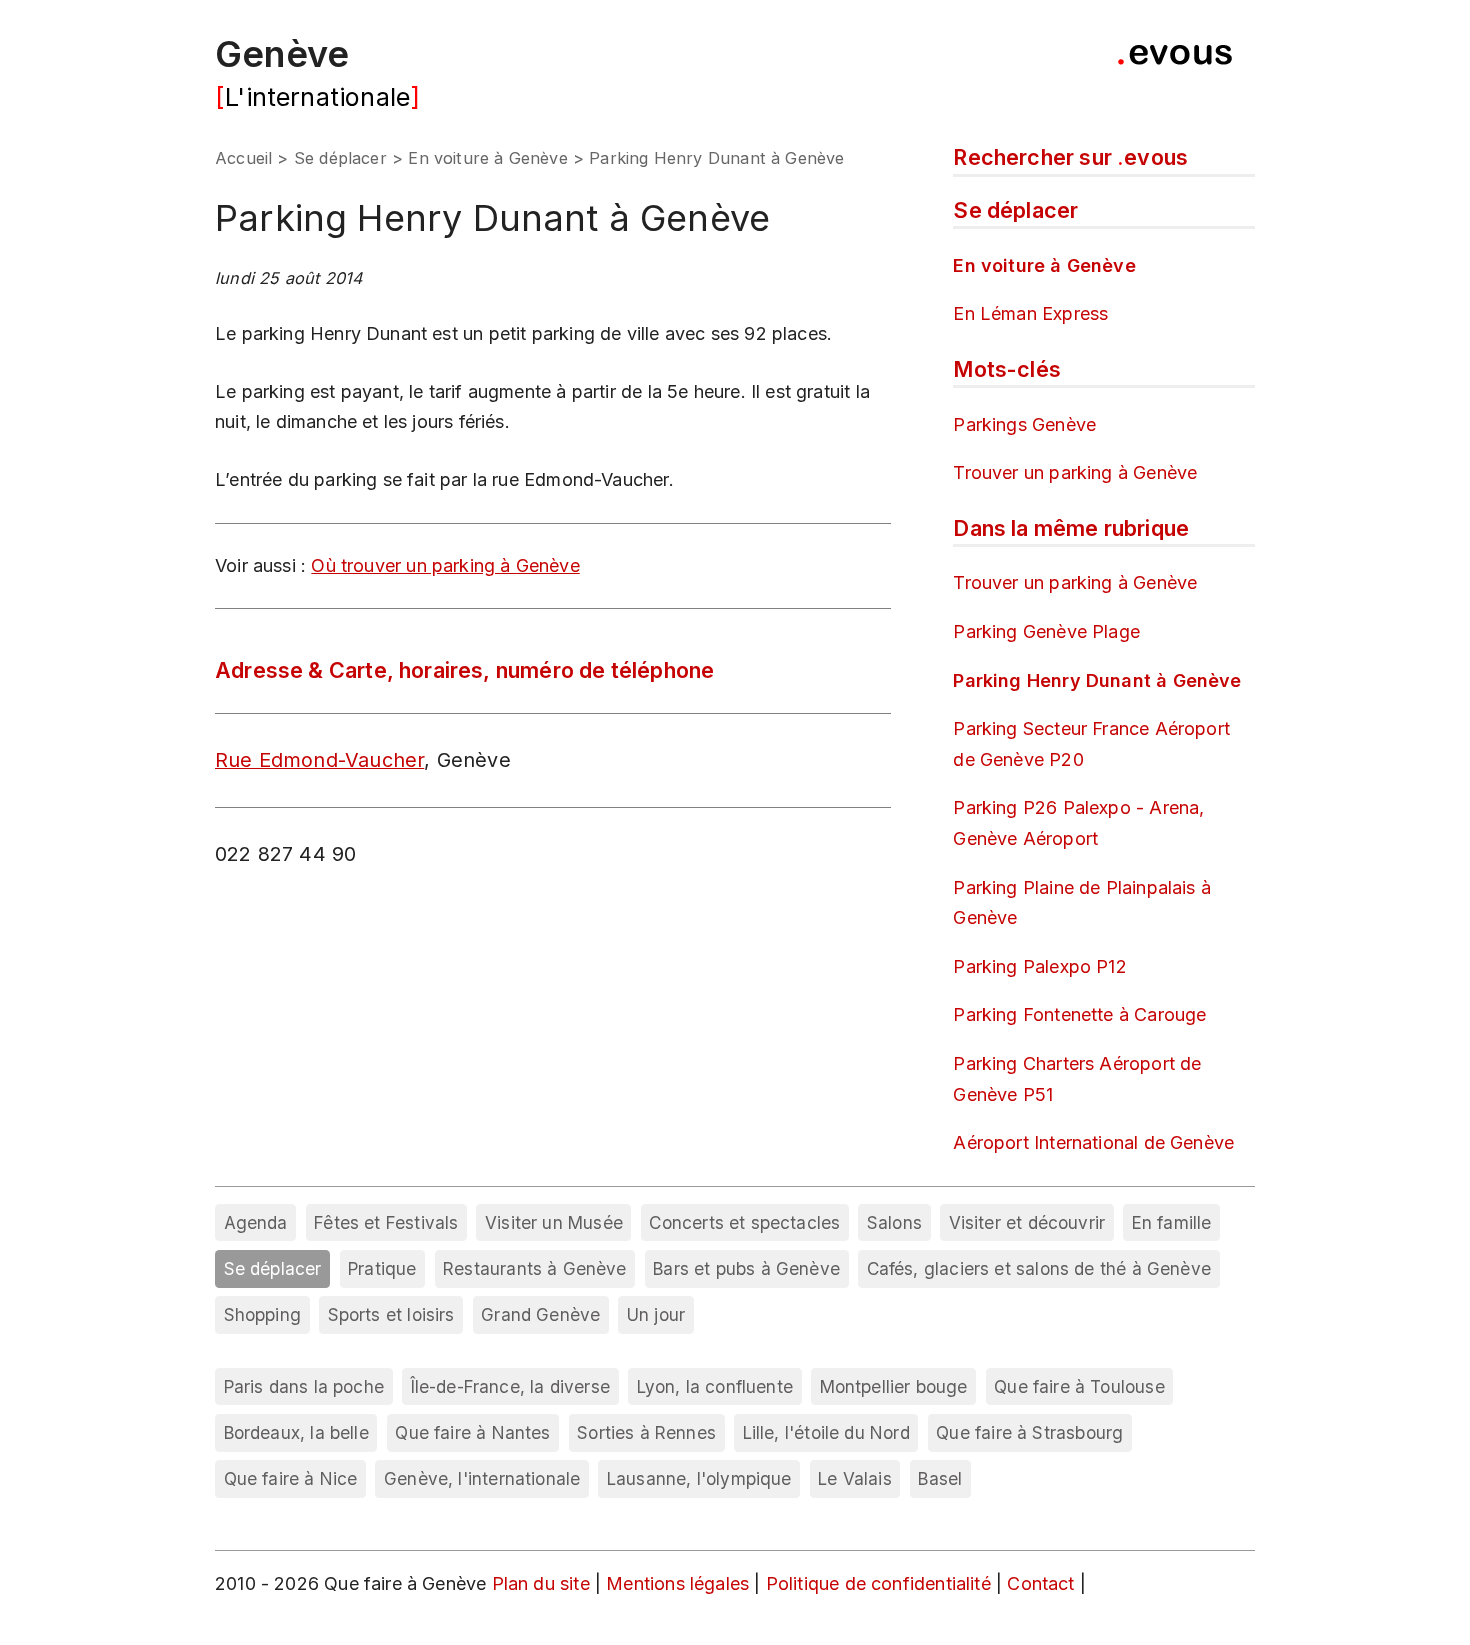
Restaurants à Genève (535, 1268)
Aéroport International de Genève (1093, 1142)
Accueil (243, 158)
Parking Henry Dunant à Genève (1097, 680)
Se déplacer (340, 158)
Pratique (382, 1268)
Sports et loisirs (391, 1314)
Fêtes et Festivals (386, 1222)
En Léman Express (1030, 313)
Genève (282, 54)
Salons (894, 1222)
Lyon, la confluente (715, 1386)
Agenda (256, 1222)
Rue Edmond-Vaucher (319, 760)
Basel (940, 1478)
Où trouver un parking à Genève (445, 565)
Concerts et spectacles (744, 1222)
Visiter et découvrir (1027, 1222)
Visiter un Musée (554, 1222)
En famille (1172, 1222)
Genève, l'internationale (482, 1478)
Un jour (656, 1314)
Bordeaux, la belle (296, 1432)
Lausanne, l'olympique (699, 1478)
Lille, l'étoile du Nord (826, 1432)
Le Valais (855, 1478)
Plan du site (541, 1583)
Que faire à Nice (291, 1478)
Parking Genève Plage (1046, 631)
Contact (1043, 1583)
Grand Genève (540, 1314)
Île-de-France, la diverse (511, 1386)
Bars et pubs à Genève (746, 1268)
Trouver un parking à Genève (1075, 472)
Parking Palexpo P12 (1039, 966)
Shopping (262, 1314)
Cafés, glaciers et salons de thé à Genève (1039, 1268)
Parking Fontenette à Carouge (1079, 1014)
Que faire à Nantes (472, 1432)
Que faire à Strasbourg (1029, 1432)
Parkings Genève (1024, 424)
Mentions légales (680, 1583)
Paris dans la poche (304, 1386)
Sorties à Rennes (646, 1432)
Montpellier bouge (894, 1386)
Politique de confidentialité (881, 1583)
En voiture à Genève (487, 158)
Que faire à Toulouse (1079, 1386)
